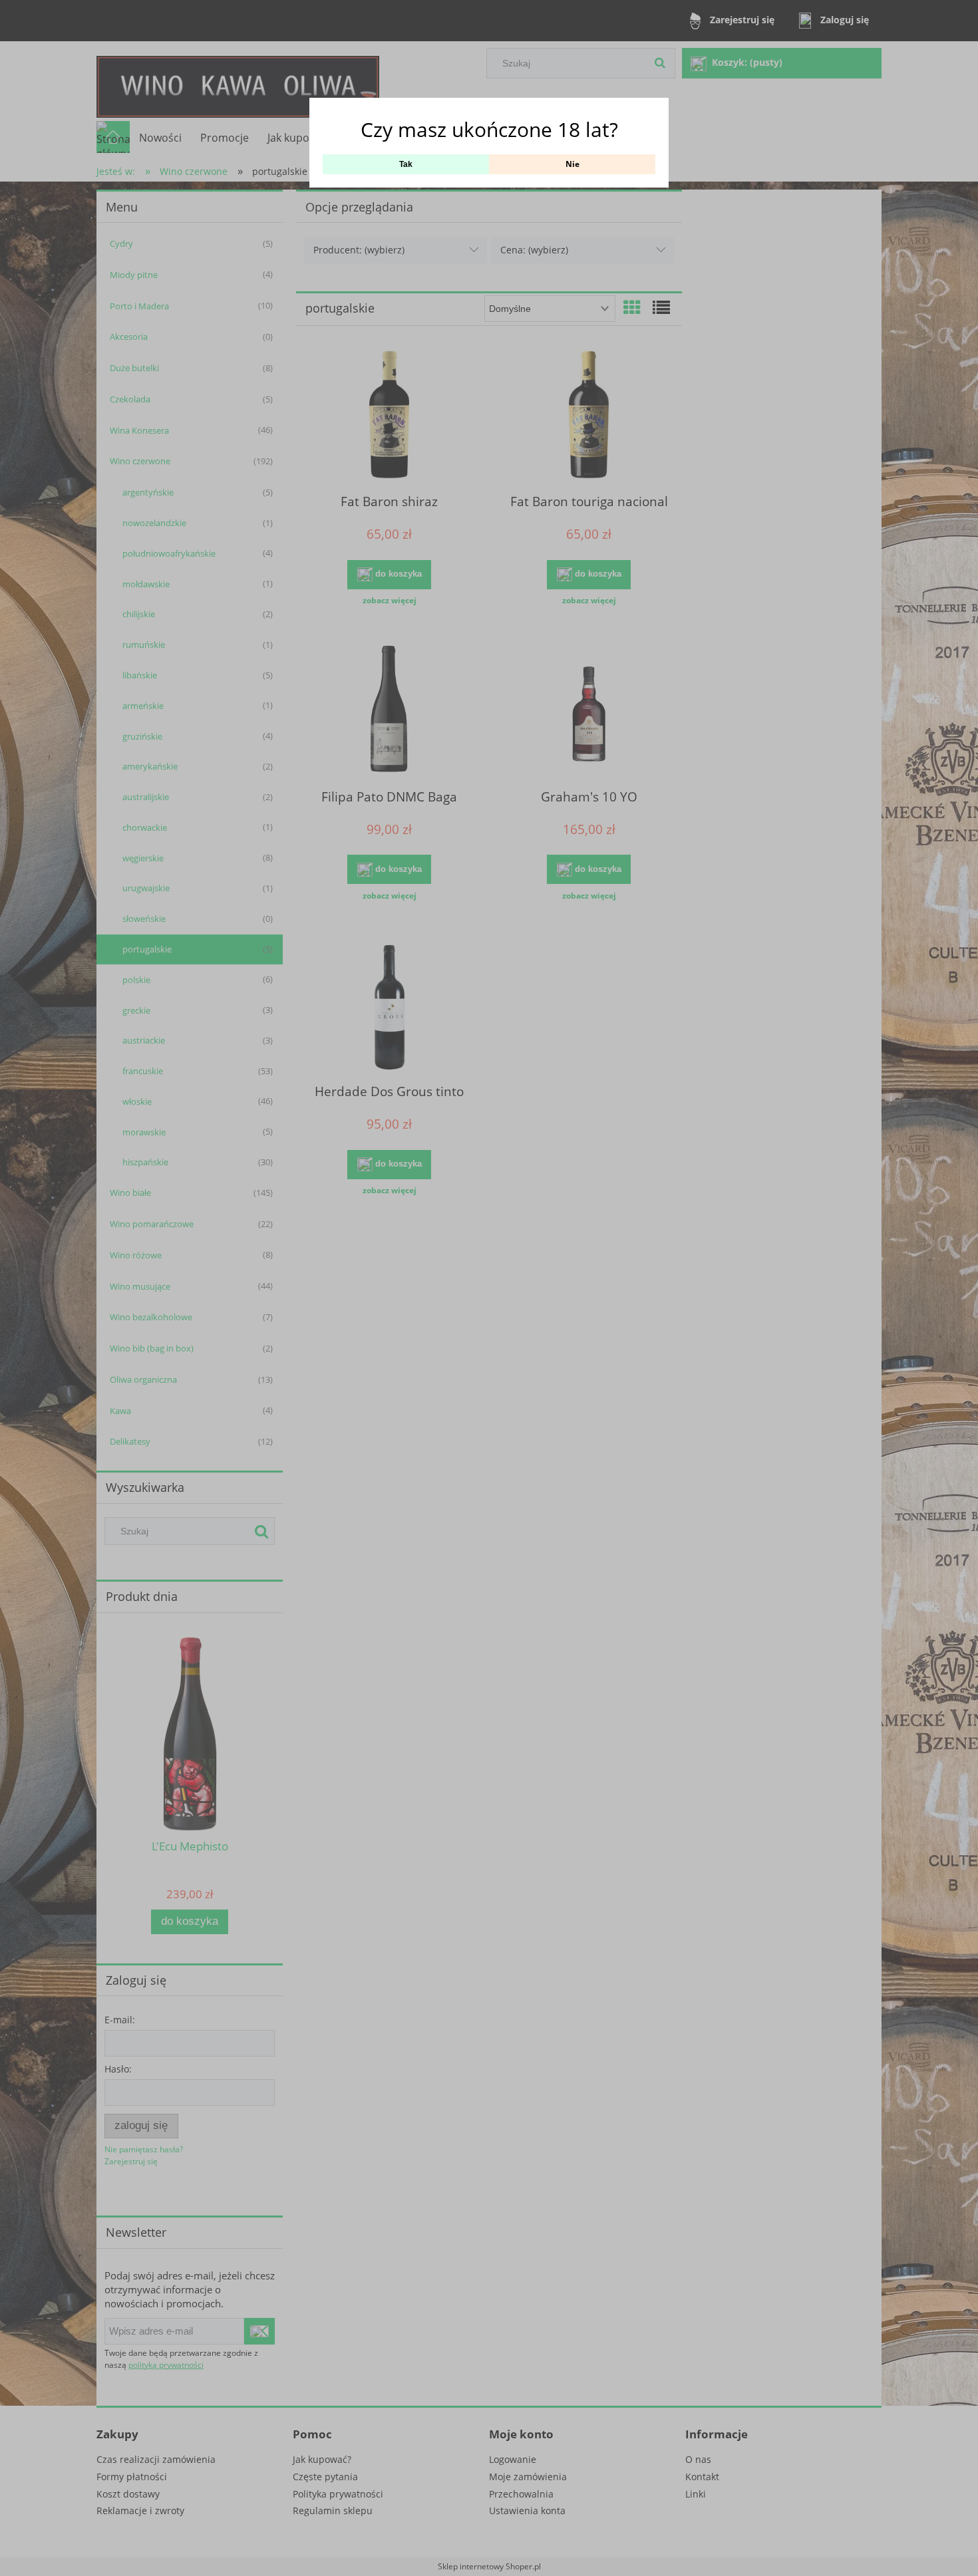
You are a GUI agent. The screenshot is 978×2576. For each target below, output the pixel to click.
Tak (406, 164)
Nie (572, 164)
